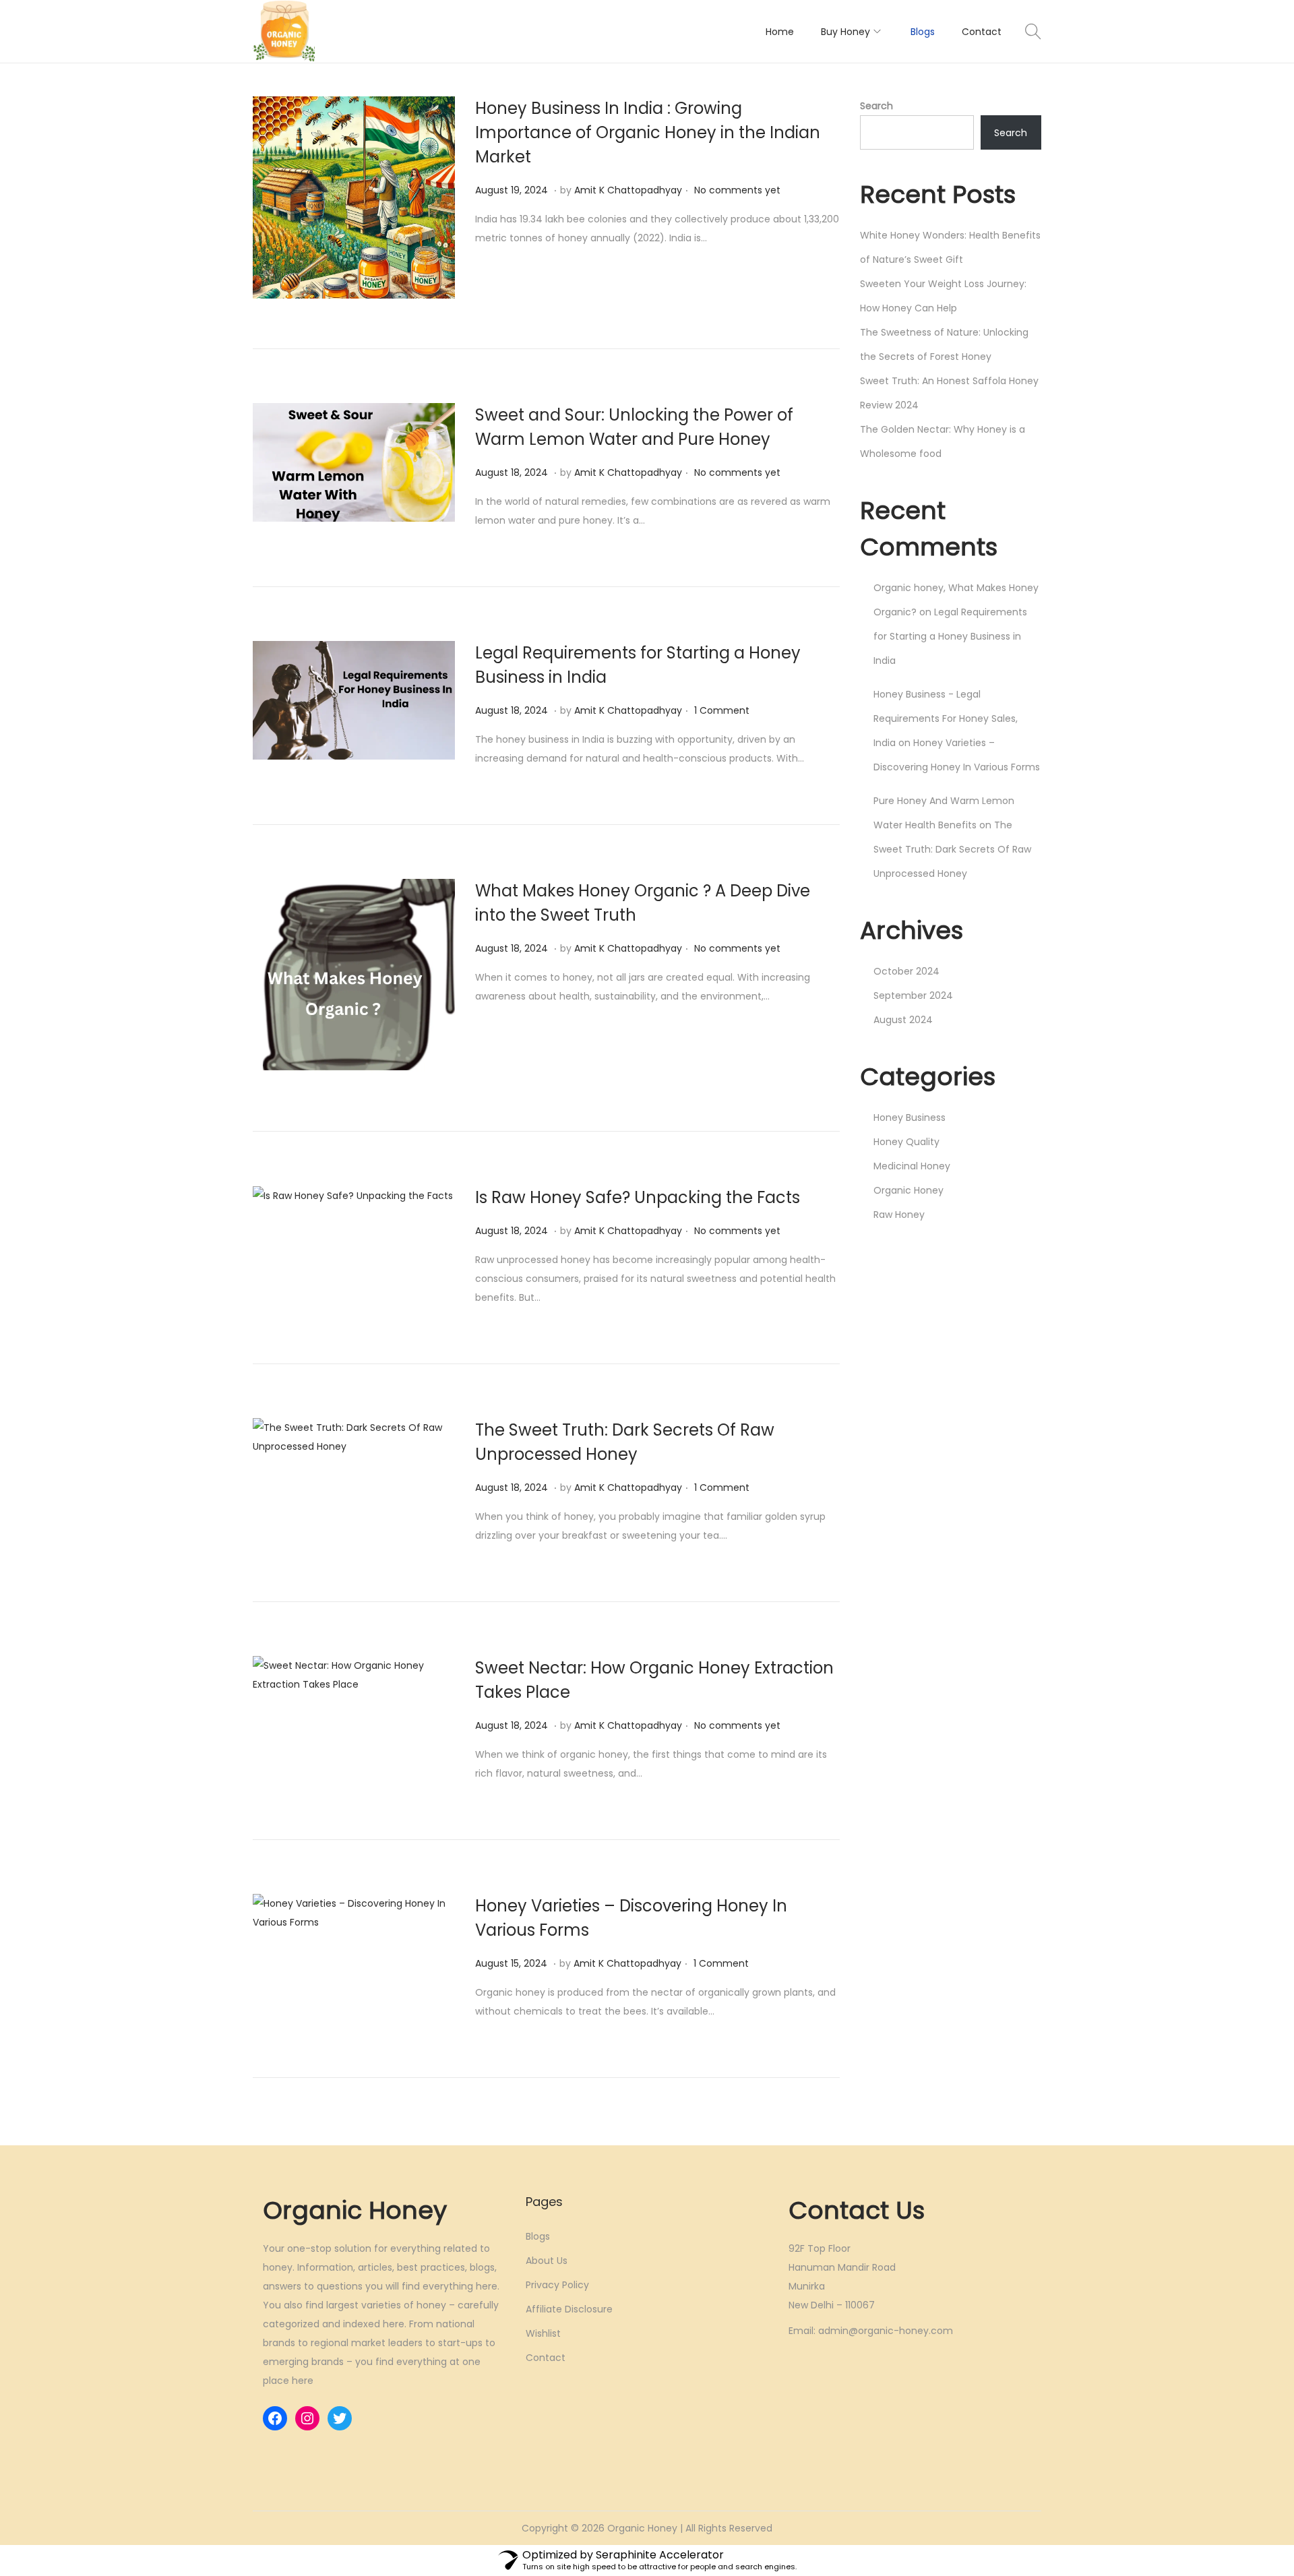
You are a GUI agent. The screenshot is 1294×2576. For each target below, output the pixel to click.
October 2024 (906, 971)
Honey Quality (906, 1142)
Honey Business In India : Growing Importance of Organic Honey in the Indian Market (648, 132)
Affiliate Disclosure (569, 2309)
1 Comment (722, 710)
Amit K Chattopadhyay (628, 190)
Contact (546, 2358)
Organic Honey (908, 1190)
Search (876, 106)
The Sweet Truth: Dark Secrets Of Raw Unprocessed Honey (952, 849)
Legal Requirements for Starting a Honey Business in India (950, 636)
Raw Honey (899, 1215)
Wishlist (543, 2333)
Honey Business (910, 1117)
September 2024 (913, 995)
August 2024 (903, 1020)
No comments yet (737, 190)
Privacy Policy (557, 2285)
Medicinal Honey (912, 1166)
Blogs (538, 2236)
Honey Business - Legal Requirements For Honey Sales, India (946, 718)
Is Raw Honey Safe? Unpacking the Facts (638, 1197)
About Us (547, 2261)
